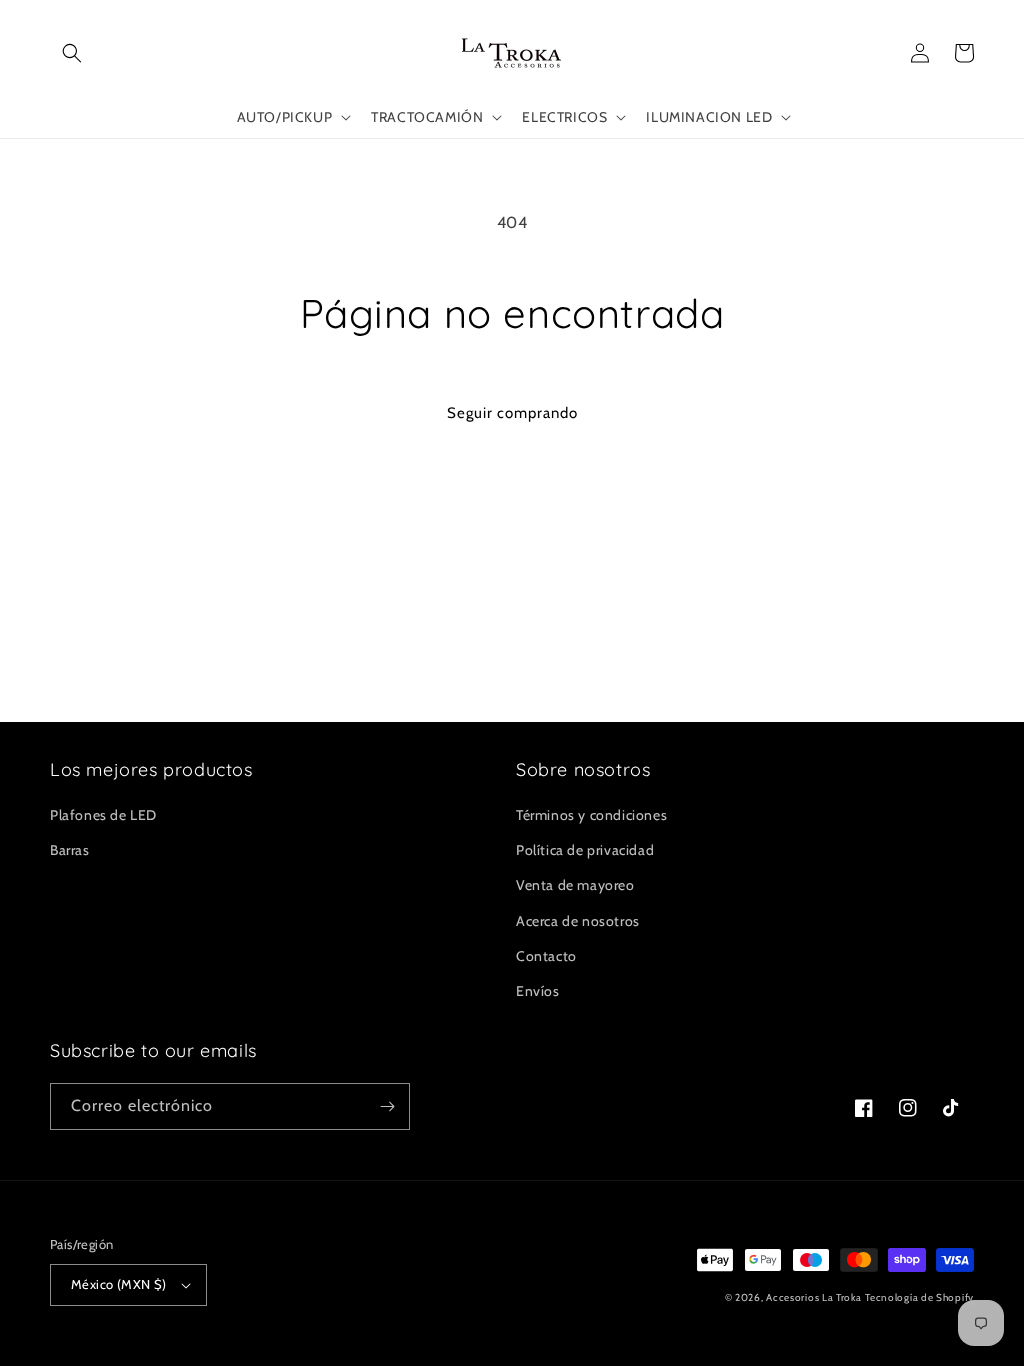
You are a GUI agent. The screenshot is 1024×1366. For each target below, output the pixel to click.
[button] (72, 53)
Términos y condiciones (591, 815)
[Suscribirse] (387, 1106)
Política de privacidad (585, 850)
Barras (70, 850)
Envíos (538, 991)
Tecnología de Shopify (919, 1297)
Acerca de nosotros (578, 921)
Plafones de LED (103, 815)
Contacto (546, 956)
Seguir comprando (512, 413)
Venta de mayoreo (575, 885)
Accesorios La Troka (813, 1297)
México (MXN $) (119, 1284)
